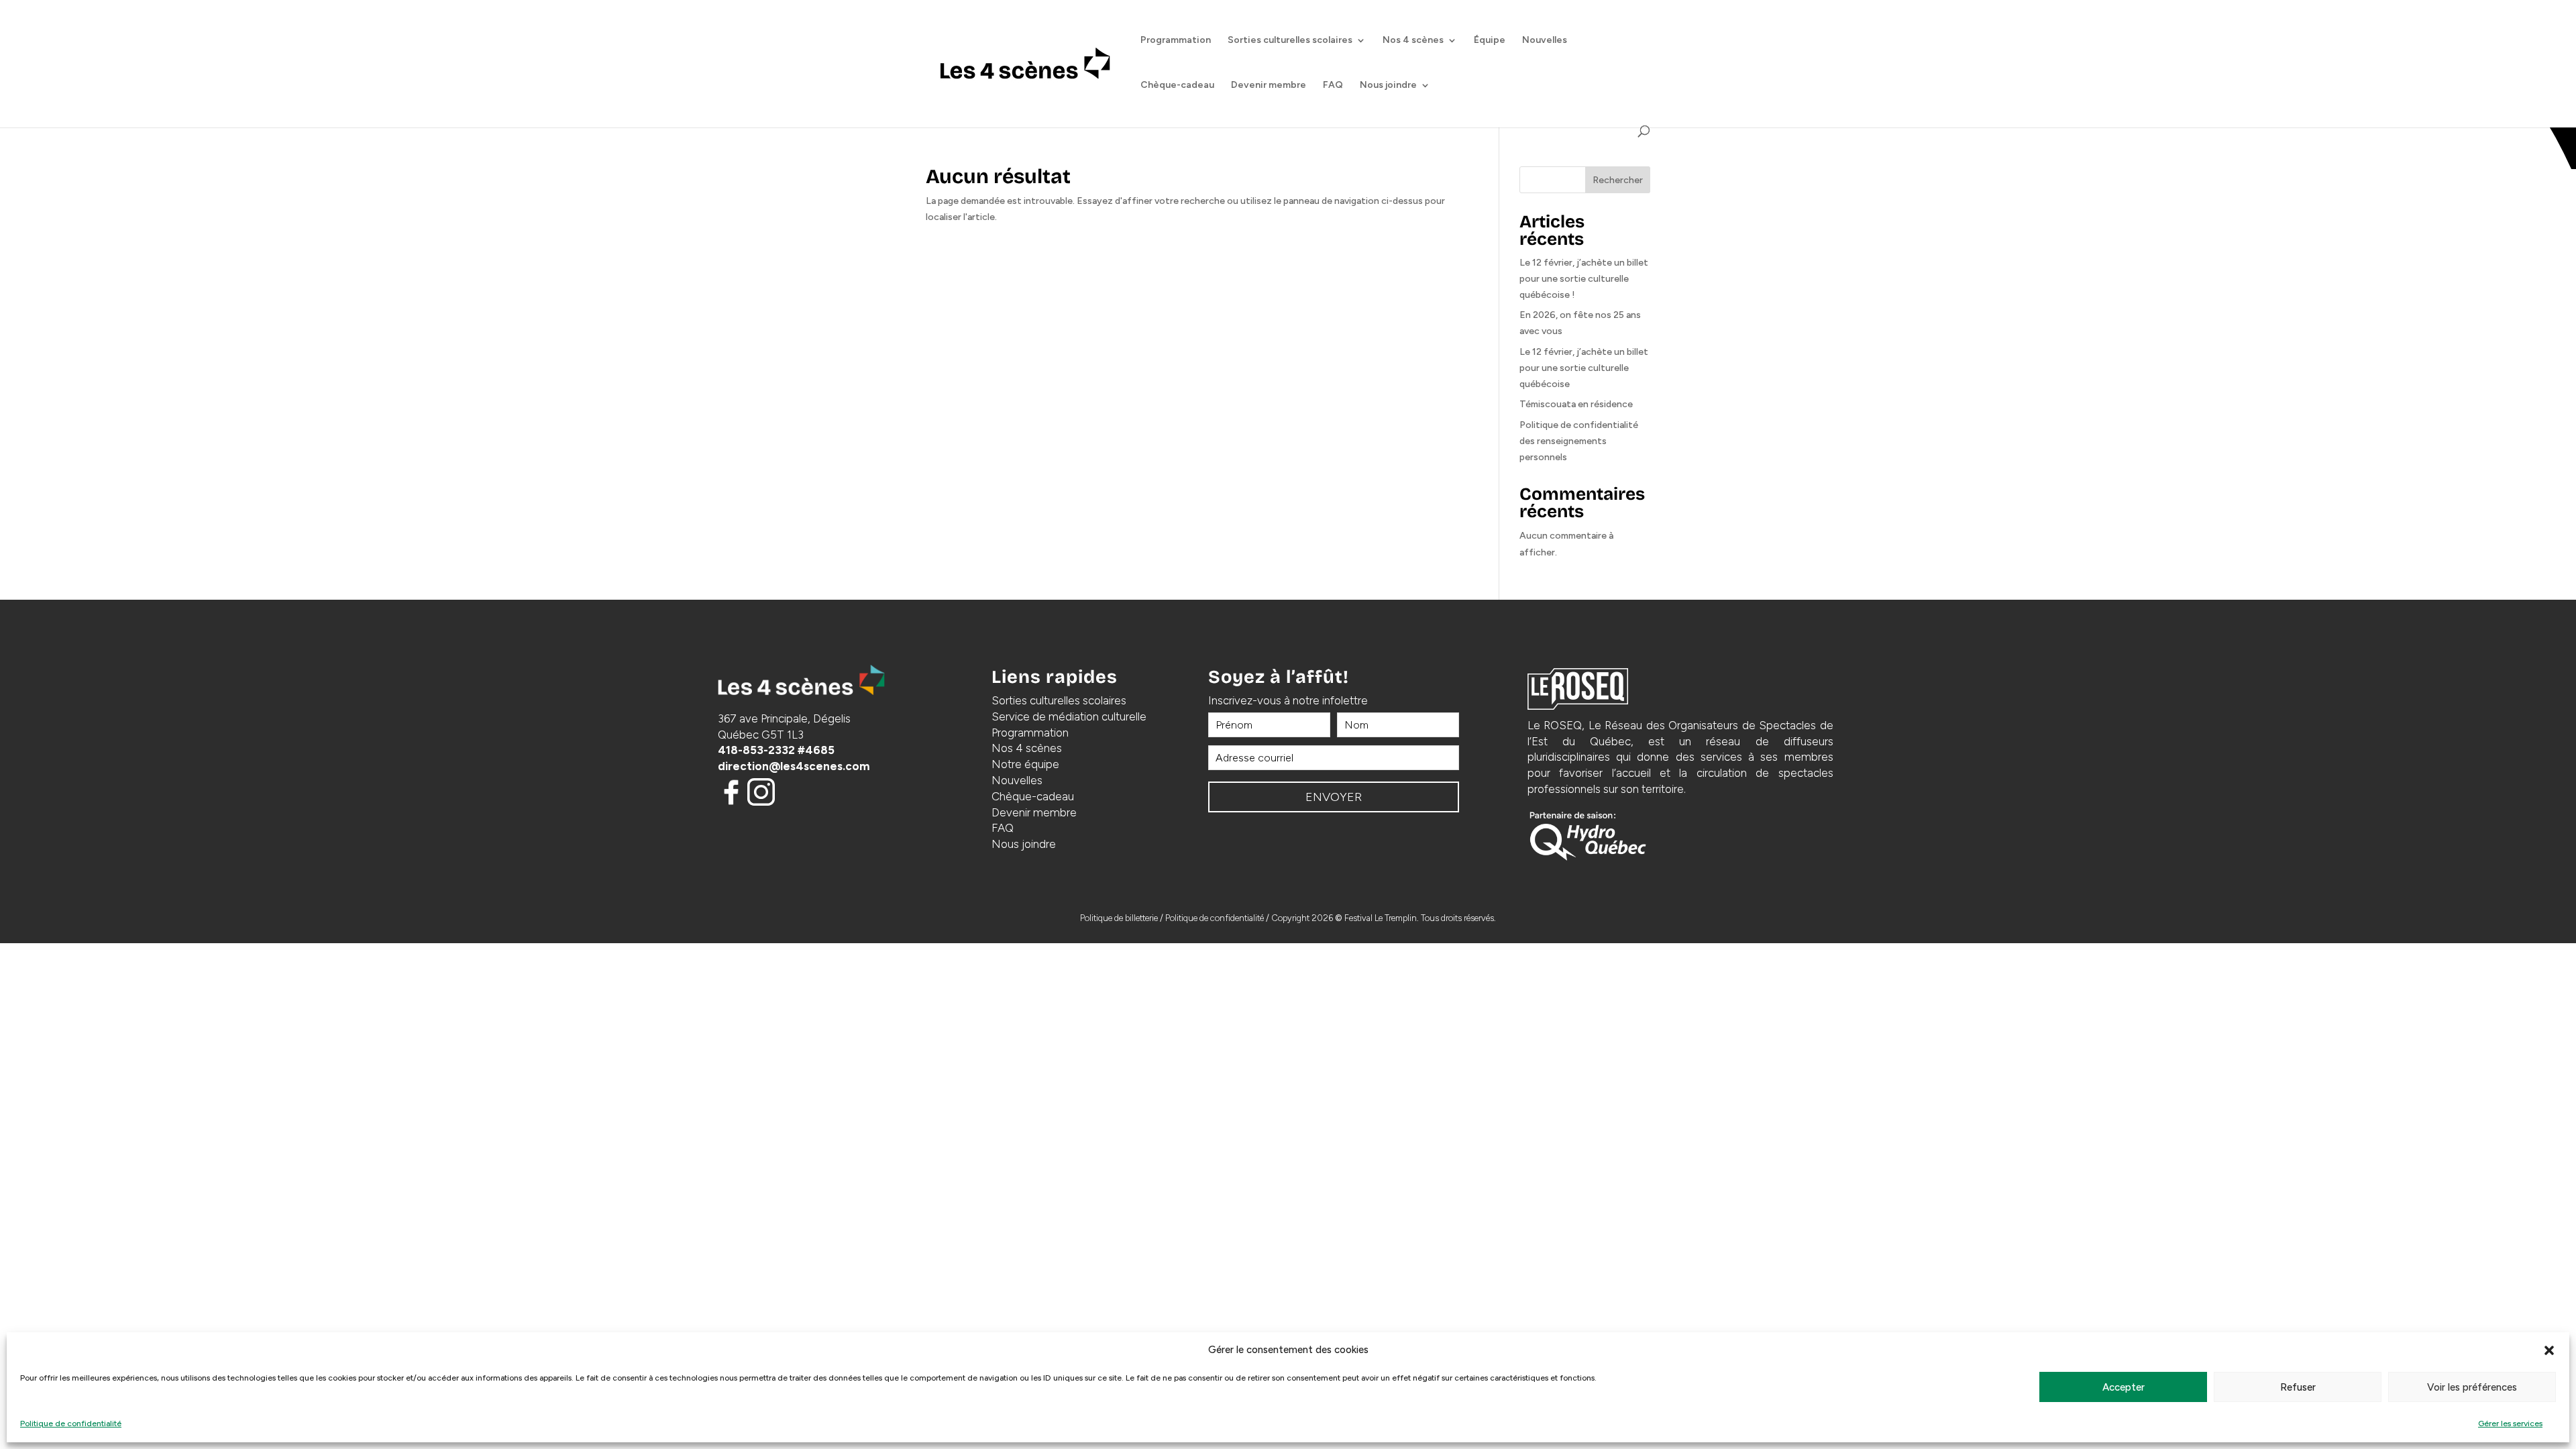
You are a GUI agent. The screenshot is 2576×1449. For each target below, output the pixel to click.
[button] (2549, 1350)
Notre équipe (1025, 764)
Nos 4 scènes (1413, 41)
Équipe (1490, 41)
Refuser (2298, 1387)
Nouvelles (1545, 41)
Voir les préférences (2472, 1387)
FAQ (1333, 86)
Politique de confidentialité (71, 1424)
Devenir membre (1269, 86)
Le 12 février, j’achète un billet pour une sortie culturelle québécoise (1584, 368)
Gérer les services (2510, 1424)
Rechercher (1618, 180)
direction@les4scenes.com (794, 766)
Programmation (1176, 41)
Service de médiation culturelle (1069, 716)
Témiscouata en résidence (1576, 404)
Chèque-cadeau (1177, 86)
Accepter (2124, 1387)
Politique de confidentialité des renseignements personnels (1579, 441)
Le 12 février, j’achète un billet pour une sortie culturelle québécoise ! (1584, 279)
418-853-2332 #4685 (776, 750)
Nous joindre (1388, 86)
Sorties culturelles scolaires (1290, 41)
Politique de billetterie (1119, 918)
